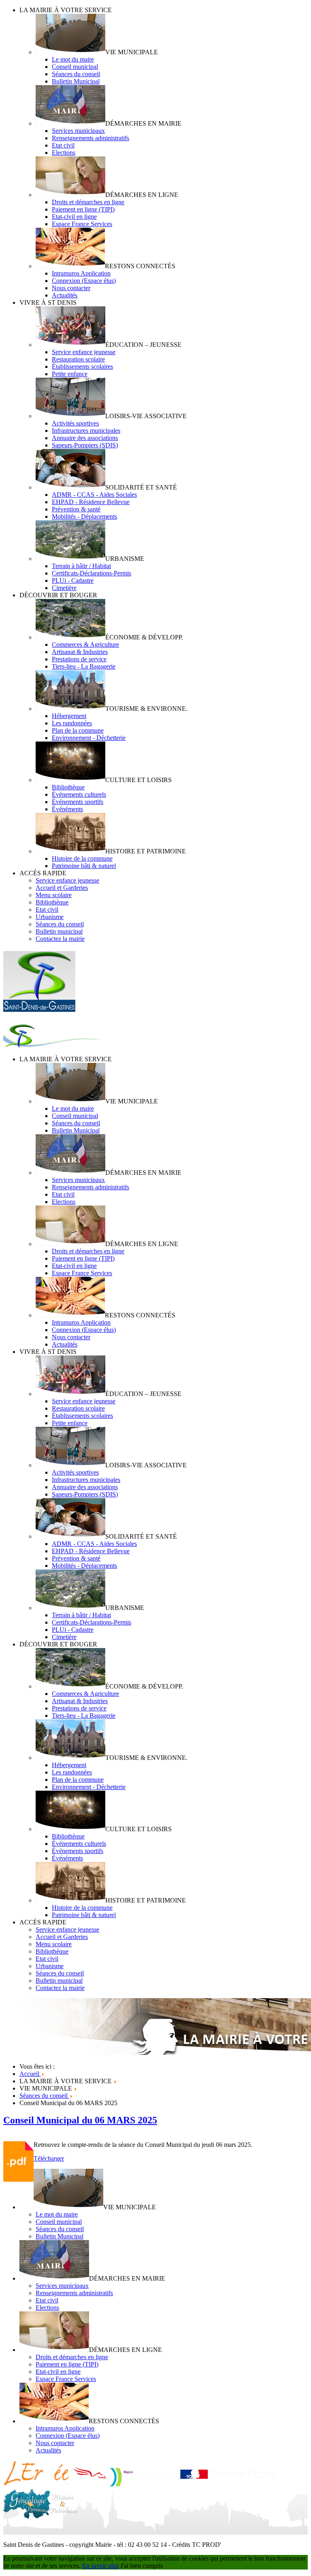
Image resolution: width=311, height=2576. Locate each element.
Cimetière (64, 588)
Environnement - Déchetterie (89, 738)
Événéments (67, 809)
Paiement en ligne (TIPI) (83, 209)
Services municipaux (78, 131)
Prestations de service (79, 659)
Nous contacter (71, 288)
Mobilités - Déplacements (84, 516)
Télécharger (49, 2158)
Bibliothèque (68, 787)
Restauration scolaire (78, 359)
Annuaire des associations (85, 438)
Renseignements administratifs (91, 138)
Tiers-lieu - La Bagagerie (84, 666)
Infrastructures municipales (86, 431)
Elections (64, 153)
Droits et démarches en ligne (88, 202)
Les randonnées (72, 723)
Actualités (65, 295)
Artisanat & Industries (80, 652)
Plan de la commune (78, 730)
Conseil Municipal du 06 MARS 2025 (80, 2120)
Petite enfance (70, 374)
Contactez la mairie (60, 939)
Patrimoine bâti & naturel (84, 866)
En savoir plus (100, 2566)
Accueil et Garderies (62, 888)
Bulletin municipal (59, 931)
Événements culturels (79, 794)
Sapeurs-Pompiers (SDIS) (85, 445)
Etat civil (63, 145)
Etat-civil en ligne (74, 217)
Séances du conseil (76, 74)
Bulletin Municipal (76, 81)
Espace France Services (82, 224)
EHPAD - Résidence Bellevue (91, 502)
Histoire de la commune (82, 858)
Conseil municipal (75, 67)
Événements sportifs (78, 802)
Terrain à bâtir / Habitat (81, 566)
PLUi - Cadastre (73, 580)
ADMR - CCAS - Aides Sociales (94, 495)
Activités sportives (75, 423)
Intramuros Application (81, 273)
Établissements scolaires (82, 367)
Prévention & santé (76, 509)
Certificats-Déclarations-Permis (92, 573)
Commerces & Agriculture (85, 645)
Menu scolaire (54, 895)
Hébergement (69, 716)
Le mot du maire (73, 59)
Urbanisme (50, 917)
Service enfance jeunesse (84, 352)
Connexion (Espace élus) (84, 281)
